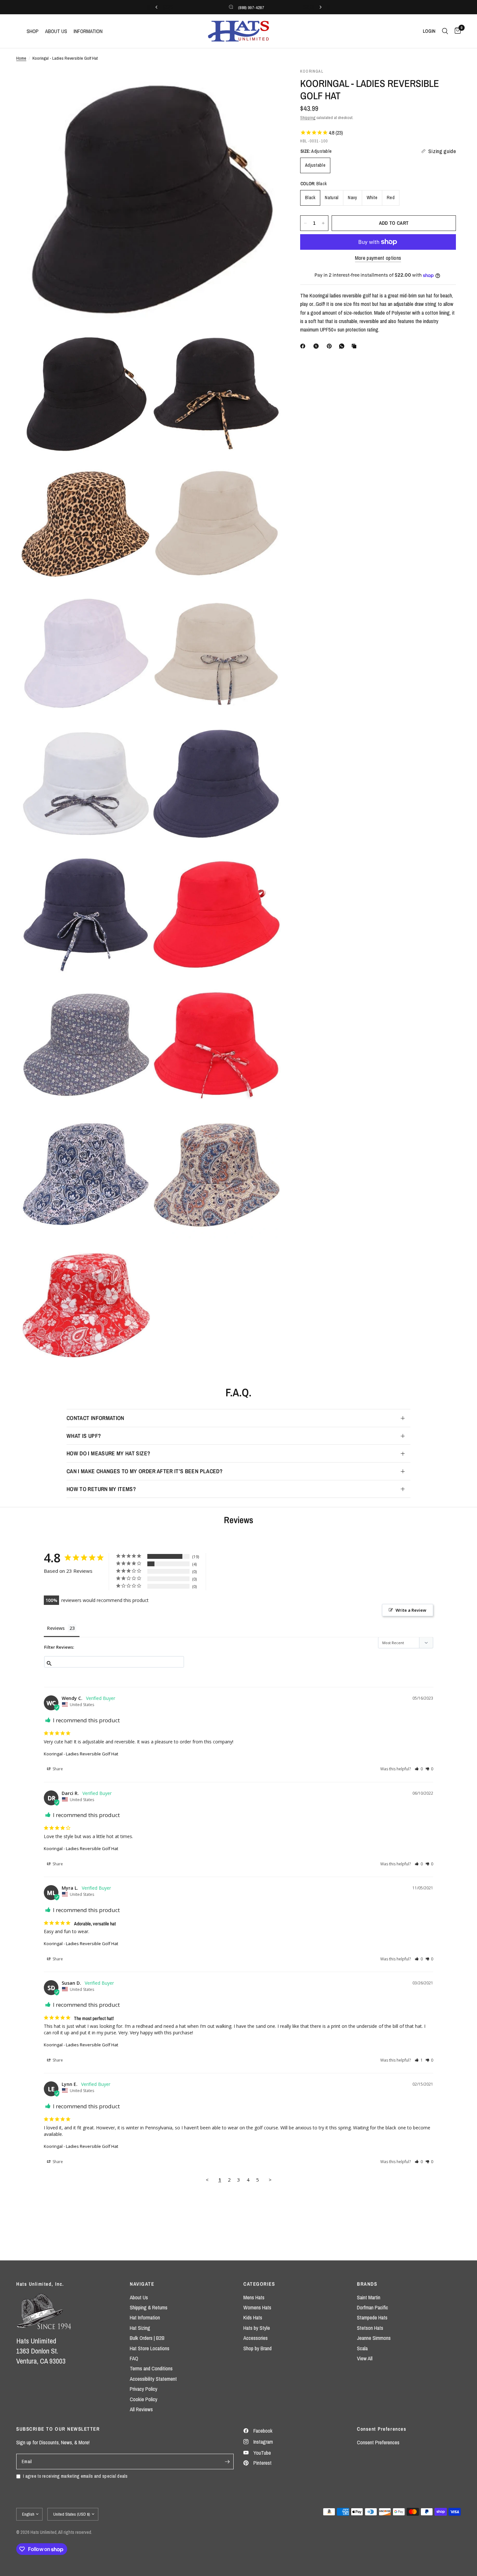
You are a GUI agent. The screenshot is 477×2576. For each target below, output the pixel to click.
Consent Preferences (378, 2442)
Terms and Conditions (151, 2368)
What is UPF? (84, 1436)
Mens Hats (254, 2297)
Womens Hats (257, 2307)
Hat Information (145, 2317)
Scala (362, 2348)
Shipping (308, 117)
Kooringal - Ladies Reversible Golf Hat (81, 1754)
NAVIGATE (142, 2284)
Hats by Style (257, 2328)
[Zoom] (267, 82)
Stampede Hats (372, 2317)
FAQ (134, 2358)
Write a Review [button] (411, 1610)
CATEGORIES (259, 2284)
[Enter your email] (227, 2462)
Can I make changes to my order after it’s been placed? (145, 1471)
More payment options (378, 258)
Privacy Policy (144, 2389)
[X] (317, 346)
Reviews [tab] (56, 1628)
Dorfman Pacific (373, 2307)
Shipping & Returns (149, 2307)
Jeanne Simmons (374, 2338)
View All (365, 2358)
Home (21, 58)
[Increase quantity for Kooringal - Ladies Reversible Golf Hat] (323, 223)
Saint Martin (369, 2297)
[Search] (445, 31)
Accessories (256, 2338)
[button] (419, 1769)
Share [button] (57, 1769)
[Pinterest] (331, 346)
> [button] (270, 2180)
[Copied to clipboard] (355, 346)
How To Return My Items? (101, 1489)
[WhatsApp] (343, 346)
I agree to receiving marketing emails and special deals (75, 2476)
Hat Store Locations (150, 2348)
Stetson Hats (370, 2328)
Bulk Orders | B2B (147, 2338)
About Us (139, 2297)
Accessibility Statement (153, 2379)
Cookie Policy (144, 2399)
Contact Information (95, 1418)
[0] (456, 31)
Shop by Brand (257, 2348)
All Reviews (141, 2409)
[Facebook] (304, 346)
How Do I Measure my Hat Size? (108, 1453)
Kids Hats (253, 2317)
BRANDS (367, 2284)
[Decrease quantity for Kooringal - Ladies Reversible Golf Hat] (305, 223)
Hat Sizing (140, 2328)
